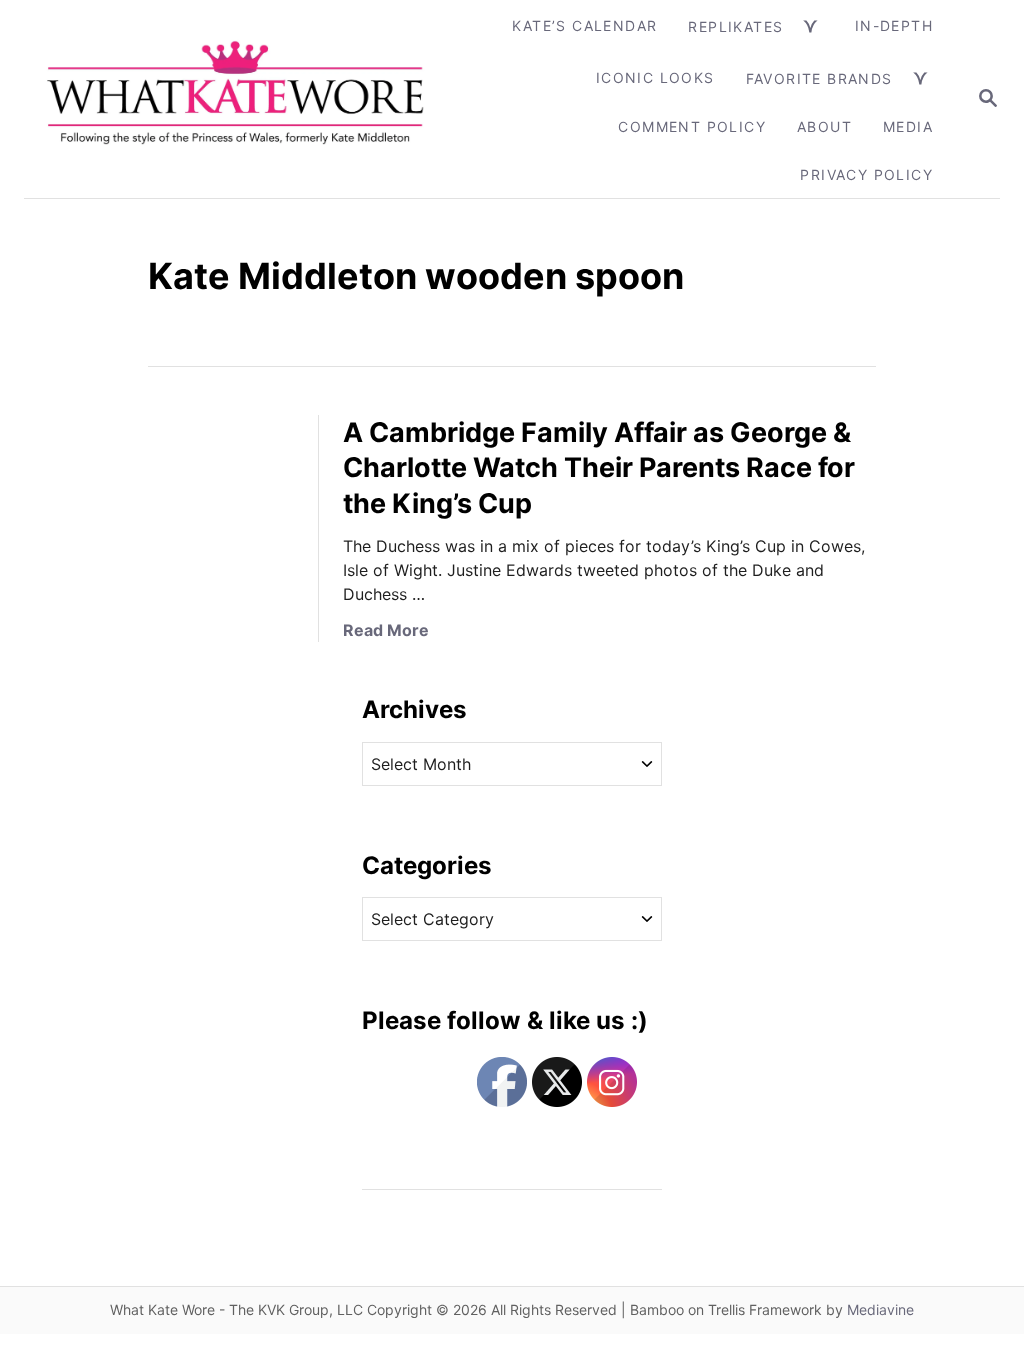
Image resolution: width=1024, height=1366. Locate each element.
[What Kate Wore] (236, 99)
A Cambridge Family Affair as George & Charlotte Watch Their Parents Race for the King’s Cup (599, 468)
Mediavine (880, 1309)
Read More (386, 630)
